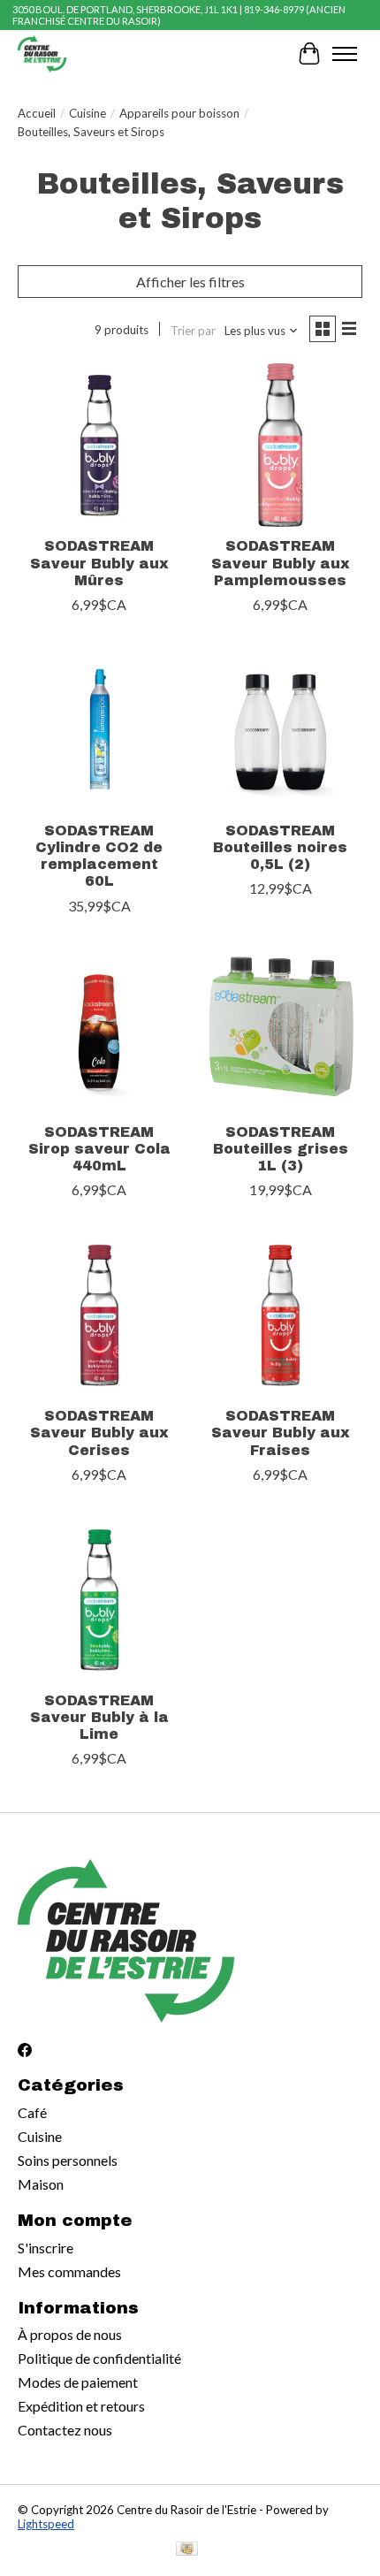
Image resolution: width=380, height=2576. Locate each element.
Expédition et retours (81, 2406)
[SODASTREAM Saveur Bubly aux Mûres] (99, 445)
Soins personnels (68, 2160)
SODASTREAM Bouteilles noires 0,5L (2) (280, 847)
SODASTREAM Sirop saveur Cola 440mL (99, 1149)
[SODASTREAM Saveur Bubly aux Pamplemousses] (281, 445)
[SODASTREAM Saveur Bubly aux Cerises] (99, 1315)
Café (32, 2112)
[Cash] (187, 2550)
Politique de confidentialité (99, 2358)
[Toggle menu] (345, 54)
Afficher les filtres (190, 282)
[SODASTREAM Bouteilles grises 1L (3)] (281, 1031)
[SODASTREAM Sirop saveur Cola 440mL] (99, 1031)
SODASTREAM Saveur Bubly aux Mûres (99, 563)
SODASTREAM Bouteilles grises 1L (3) (281, 1149)
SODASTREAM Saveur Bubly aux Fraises (281, 1433)
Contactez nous (65, 2430)
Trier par (193, 331)
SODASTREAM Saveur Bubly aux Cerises (99, 1433)
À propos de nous (70, 2334)
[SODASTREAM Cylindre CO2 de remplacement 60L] (99, 730)
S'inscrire (46, 2248)
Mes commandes (69, 2271)
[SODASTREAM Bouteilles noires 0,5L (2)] (281, 730)
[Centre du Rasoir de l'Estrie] (42, 53)
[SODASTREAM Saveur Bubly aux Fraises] (281, 1315)
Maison (41, 2184)
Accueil (37, 113)
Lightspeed (46, 2524)
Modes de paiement (78, 2382)
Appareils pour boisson (179, 113)
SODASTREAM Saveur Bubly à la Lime (99, 1717)
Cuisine (87, 113)
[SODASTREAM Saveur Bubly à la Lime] (99, 1600)
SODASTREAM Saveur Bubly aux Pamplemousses (281, 563)
